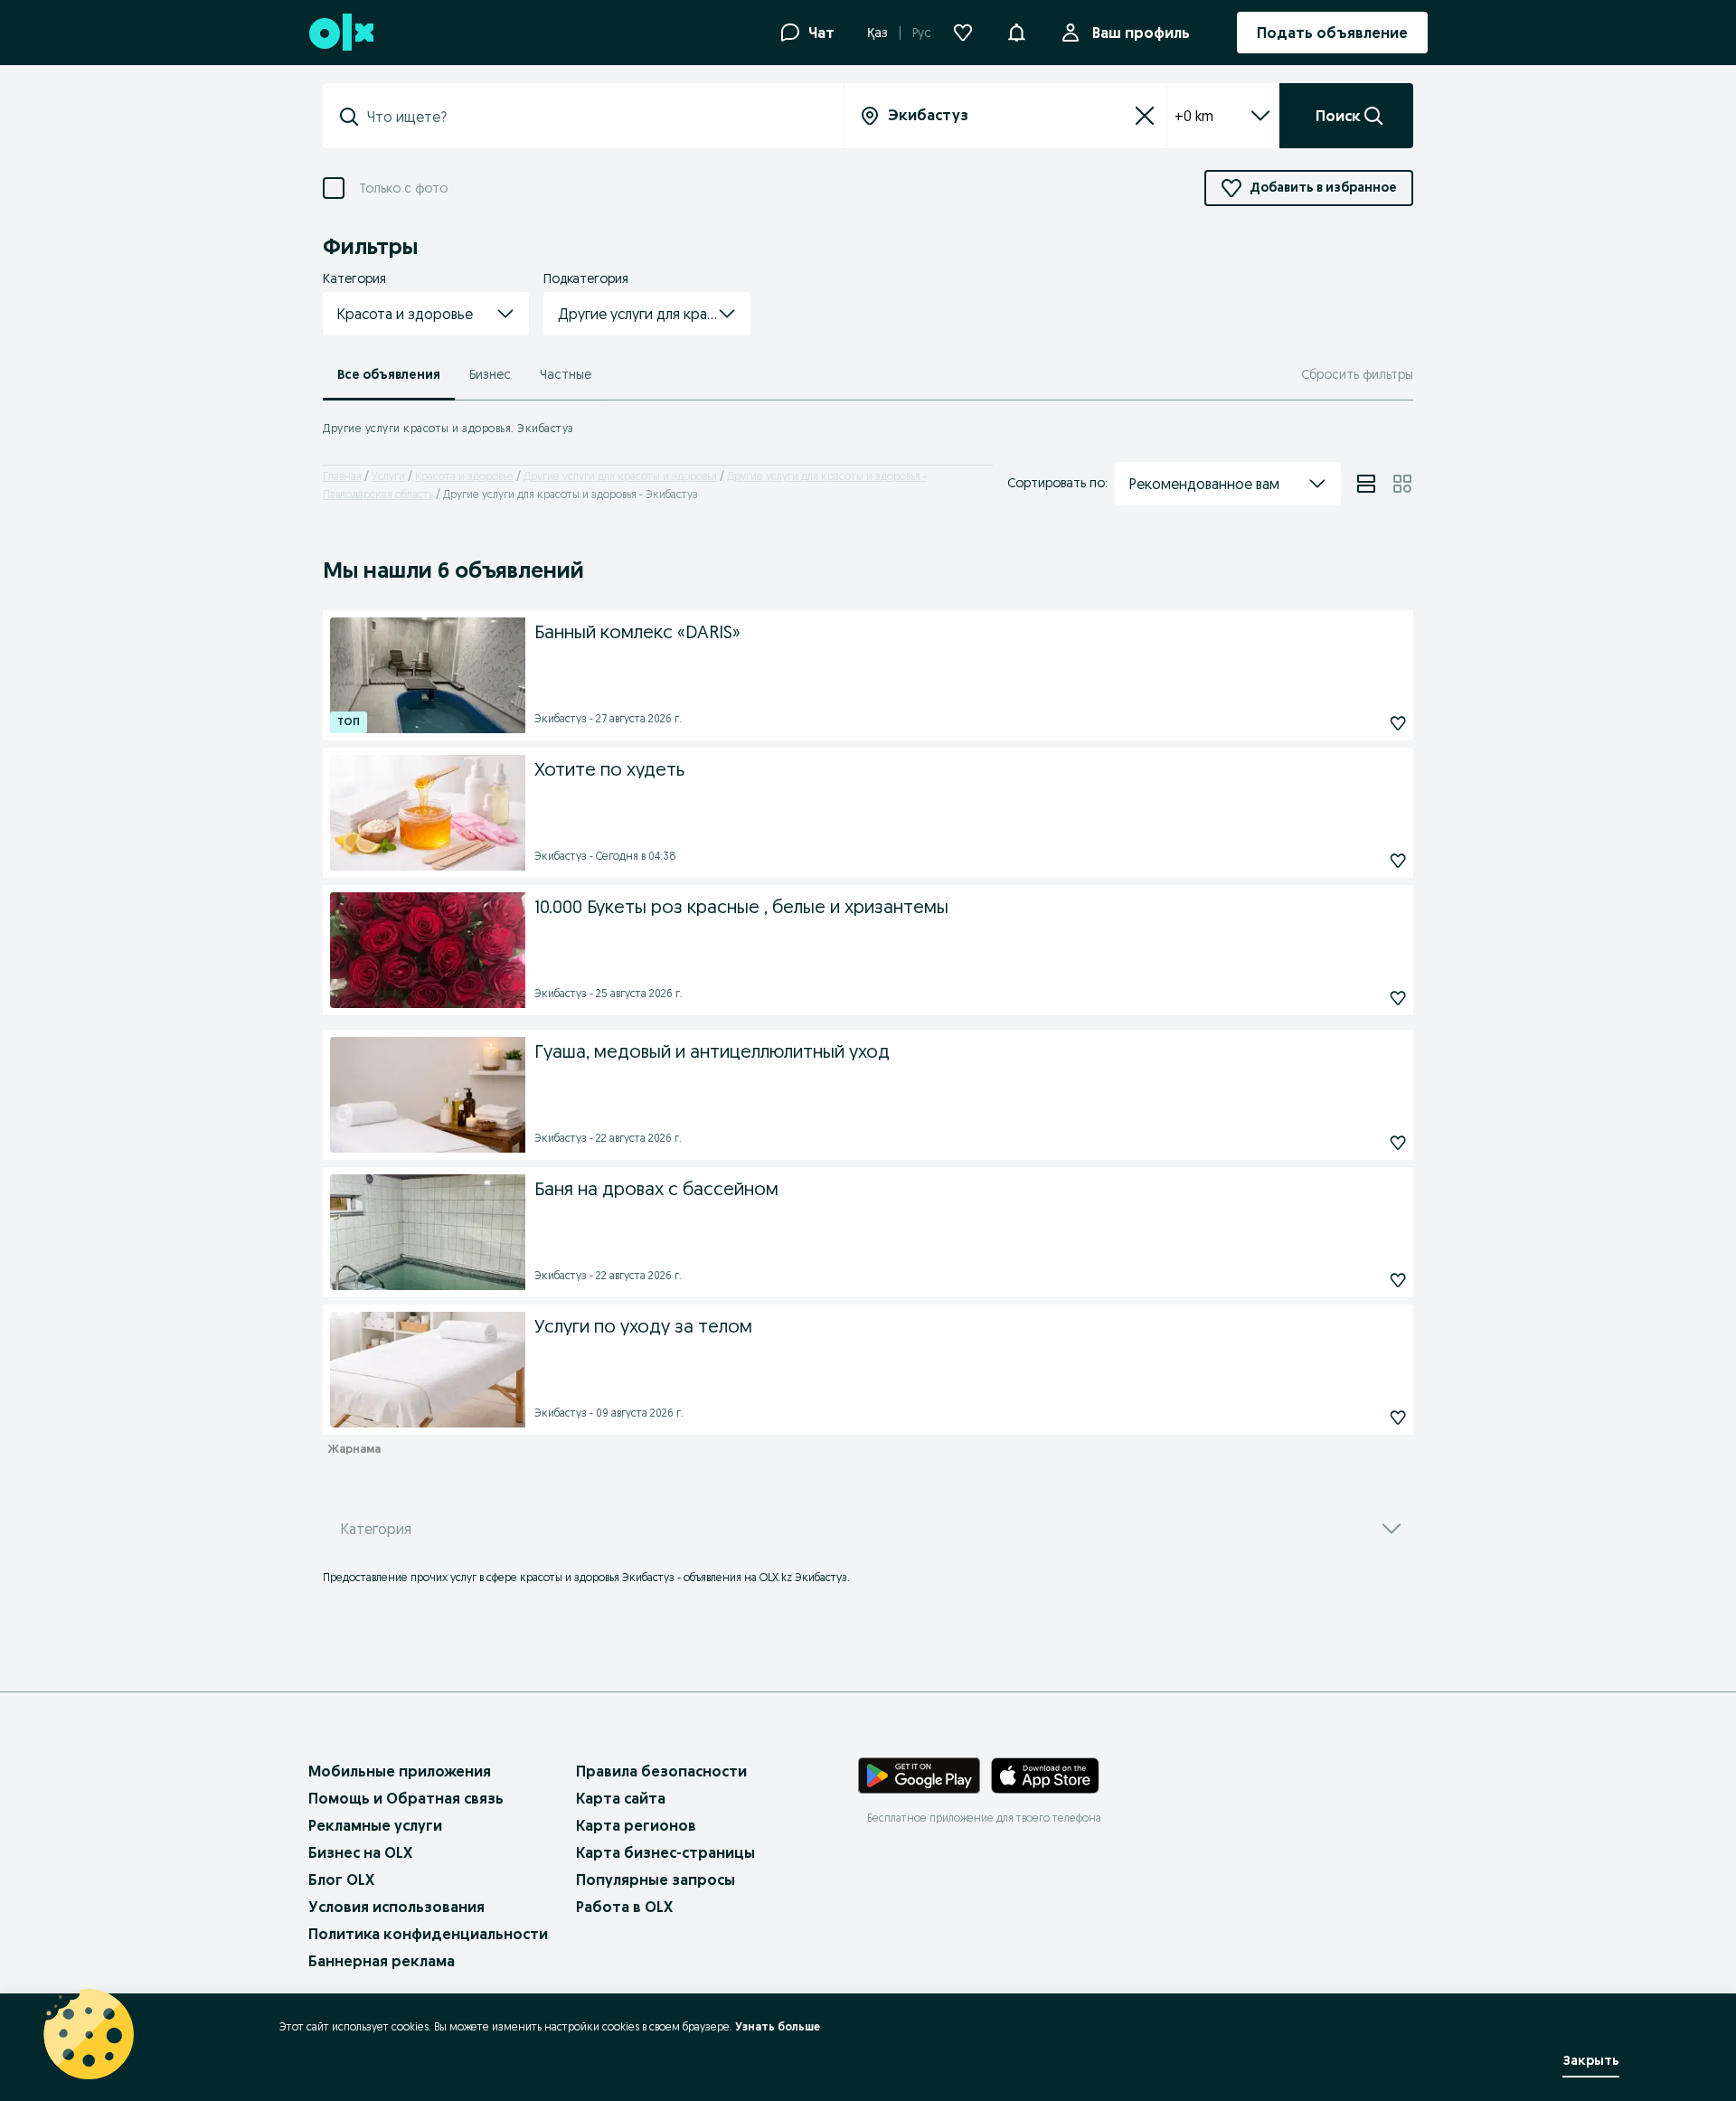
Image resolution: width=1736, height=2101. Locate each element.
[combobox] (594, 117)
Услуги (388, 476)
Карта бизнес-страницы (665, 1852)
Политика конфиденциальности (428, 1934)
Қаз (877, 33)
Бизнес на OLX (360, 1852)
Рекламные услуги (375, 1825)
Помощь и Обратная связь (406, 1798)
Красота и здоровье (464, 476)
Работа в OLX (624, 1907)
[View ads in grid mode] (1402, 484)
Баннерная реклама (382, 1961)
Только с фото (403, 188)
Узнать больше (778, 2026)
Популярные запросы (656, 1880)
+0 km (1194, 116)
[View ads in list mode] (1366, 484)
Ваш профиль (1141, 33)
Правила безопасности (661, 1771)
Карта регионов (636, 1825)
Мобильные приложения (400, 1771)
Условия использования (396, 1907)
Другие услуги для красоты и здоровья (620, 476)
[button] (1016, 31)
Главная (342, 476)
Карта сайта (621, 1798)
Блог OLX (341, 1880)
